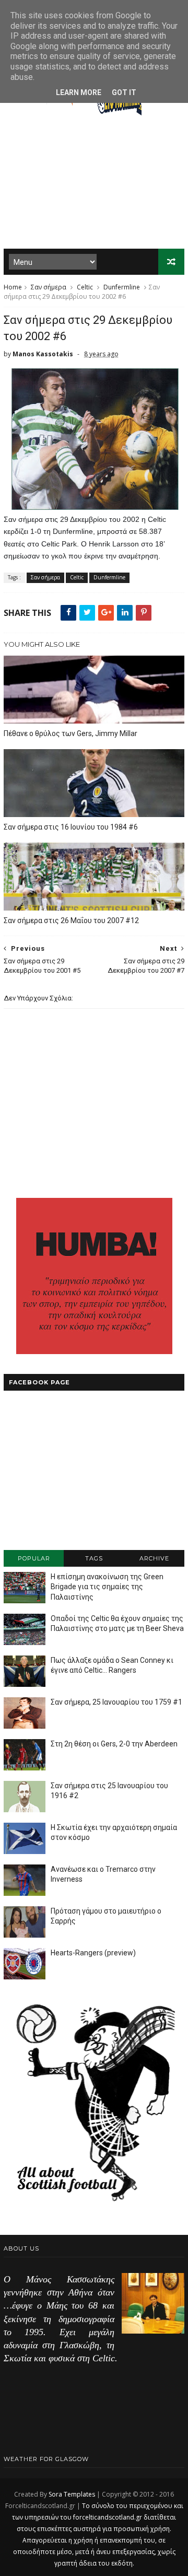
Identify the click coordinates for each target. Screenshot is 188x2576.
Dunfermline (122, 287)
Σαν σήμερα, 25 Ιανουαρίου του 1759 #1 (116, 1702)
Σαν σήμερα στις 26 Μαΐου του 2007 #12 (71, 920)
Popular (34, 1558)
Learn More (79, 92)
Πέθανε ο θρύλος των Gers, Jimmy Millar (70, 733)
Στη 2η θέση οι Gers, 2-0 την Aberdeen (114, 1744)
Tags (94, 1558)
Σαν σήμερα (49, 287)
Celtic (85, 287)
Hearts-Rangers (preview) (93, 1953)
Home (13, 287)
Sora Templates (72, 2494)
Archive (154, 1558)
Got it (124, 92)
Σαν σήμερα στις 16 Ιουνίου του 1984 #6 (71, 827)
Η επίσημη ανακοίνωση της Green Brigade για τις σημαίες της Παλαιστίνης (107, 1587)
